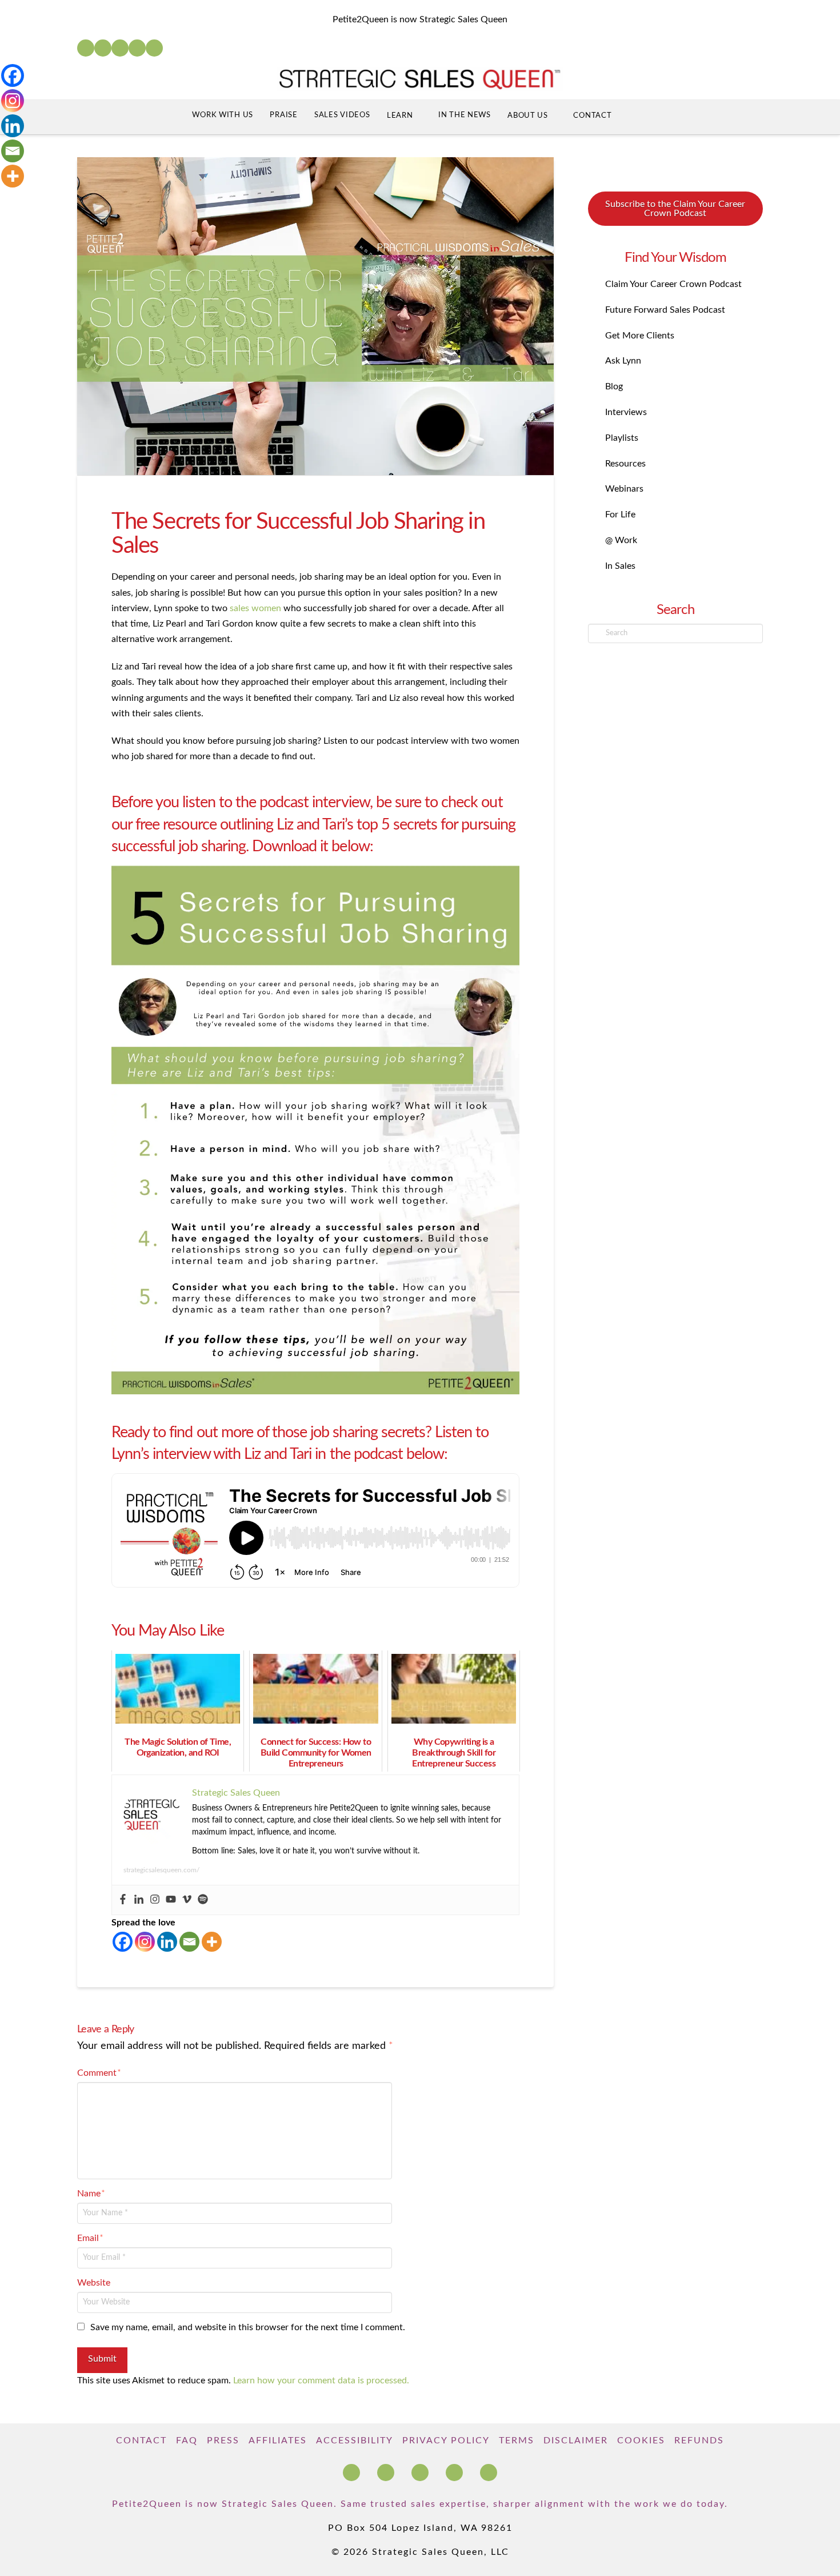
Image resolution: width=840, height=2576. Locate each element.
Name (91, 2194)
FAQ (187, 2441)
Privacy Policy (446, 2441)
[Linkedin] (139, 1900)
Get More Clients (640, 336)
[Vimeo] (187, 1900)
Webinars (624, 489)
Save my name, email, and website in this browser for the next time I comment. (248, 2327)
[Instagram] (137, 48)
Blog (614, 386)
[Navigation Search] (642, 117)
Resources (625, 464)
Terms (517, 2441)
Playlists (622, 438)
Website (94, 2283)
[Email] (189, 1942)
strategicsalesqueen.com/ (161, 1870)
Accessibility (355, 2441)
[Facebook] (86, 48)
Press (223, 2441)
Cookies (641, 2441)
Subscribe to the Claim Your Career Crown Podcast (675, 209)
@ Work (621, 540)
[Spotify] (154, 48)
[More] (212, 1942)
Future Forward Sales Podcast (665, 310)
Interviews (626, 412)
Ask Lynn (623, 361)
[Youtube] (171, 1900)
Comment (99, 2073)
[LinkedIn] (103, 48)
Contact (141, 2441)
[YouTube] (120, 48)
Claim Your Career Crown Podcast (673, 284)
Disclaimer (576, 2441)
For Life (620, 515)
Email (90, 2238)
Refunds (699, 2441)
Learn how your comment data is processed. (321, 2380)
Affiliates (278, 2441)
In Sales (620, 566)
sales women (255, 608)
